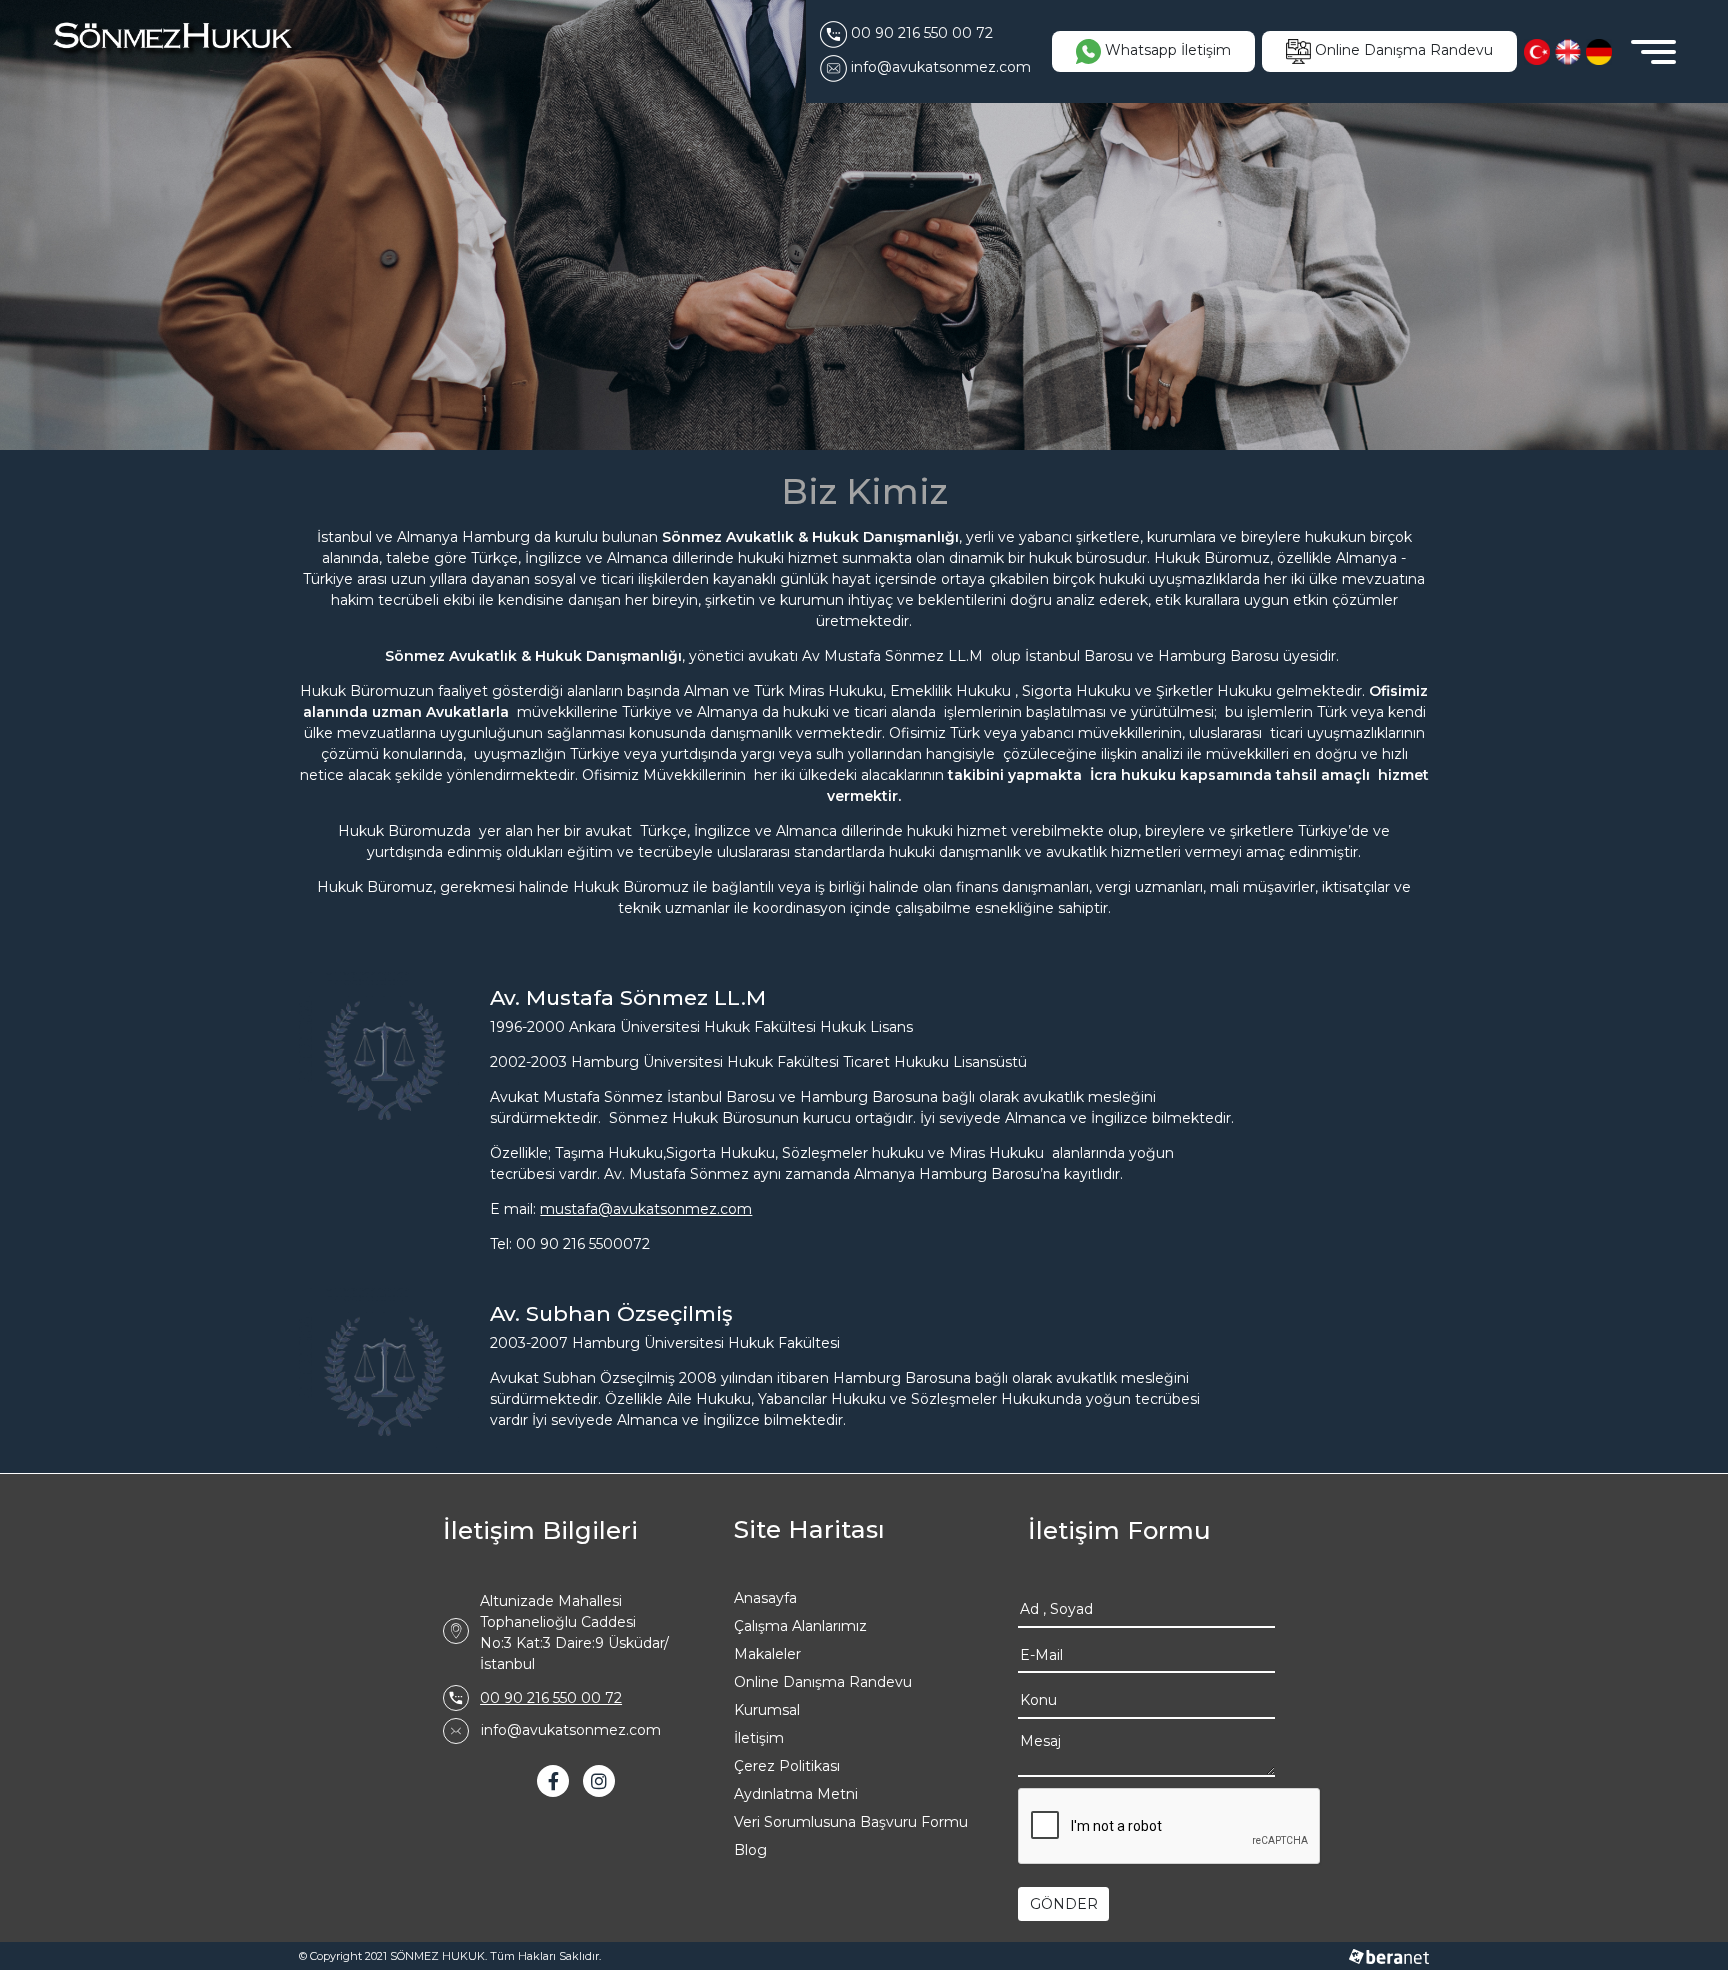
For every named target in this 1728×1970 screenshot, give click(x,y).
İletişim (759, 1738)
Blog (750, 1850)
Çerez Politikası (787, 1766)
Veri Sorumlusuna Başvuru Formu (851, 1822)
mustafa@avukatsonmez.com (646, 1209)
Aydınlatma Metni (796, 1794)
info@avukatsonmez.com (571, 1730)
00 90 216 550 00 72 (551, 1698)
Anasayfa (765, 1598)
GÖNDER (1064, 1904)
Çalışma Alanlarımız (800, 1626)
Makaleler (767, 1654)
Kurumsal (767, 1710)
